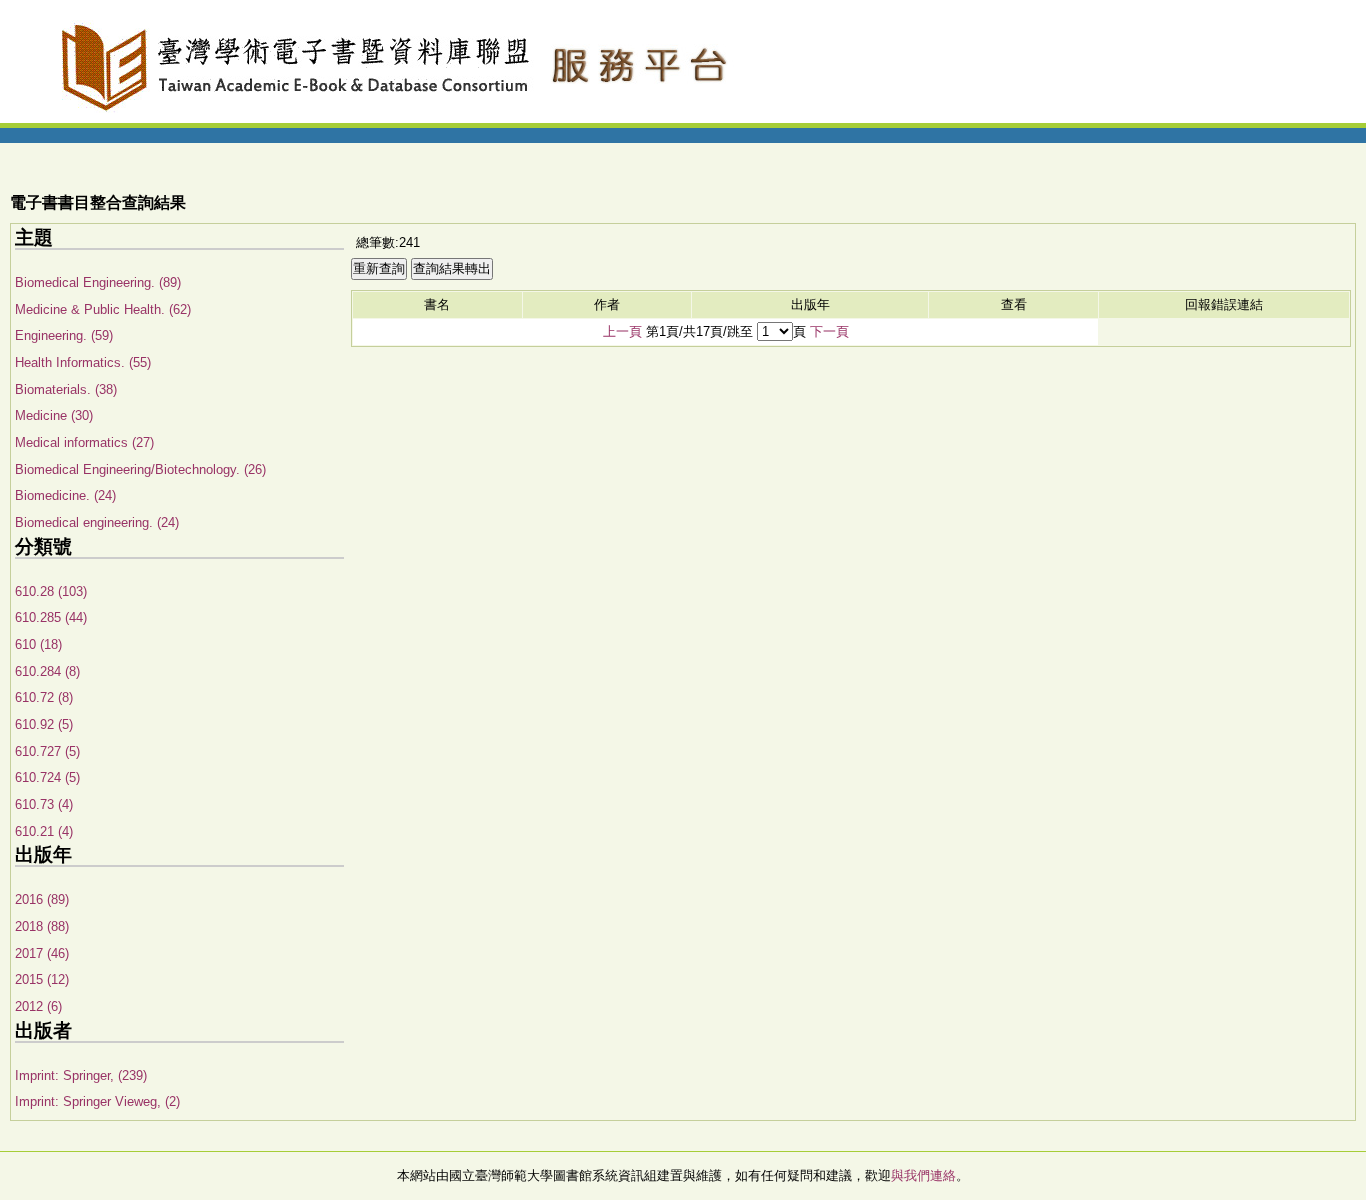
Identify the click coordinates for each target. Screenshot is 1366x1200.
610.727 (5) (47, 751)
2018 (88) (42, 926)
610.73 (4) (44, 804)
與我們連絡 (923, 1175)
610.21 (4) (44, 831)
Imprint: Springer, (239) (81, 1075)
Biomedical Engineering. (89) (98, 282)
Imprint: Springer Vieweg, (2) (97, 1101)
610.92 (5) (44, 724)
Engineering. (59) (64, 335)
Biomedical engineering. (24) (97, 522)
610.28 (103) (51, 591)
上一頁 (622, 331)
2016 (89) (42, 899)
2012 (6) (38, 1006)
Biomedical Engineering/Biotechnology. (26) (140, 469)
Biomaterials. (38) (66, 389)
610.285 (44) (51, 617)
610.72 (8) (44, 697)
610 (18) (38, 644)
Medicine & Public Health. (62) (103, 309)
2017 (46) (42, 953)
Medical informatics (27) (84, 442)
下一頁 (829, 331)
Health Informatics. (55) (83, 362)
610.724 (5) (47, 777)
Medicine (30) (54, 415)
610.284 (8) (47, 671)
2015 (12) (42, 979)
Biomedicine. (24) (65, 495)
